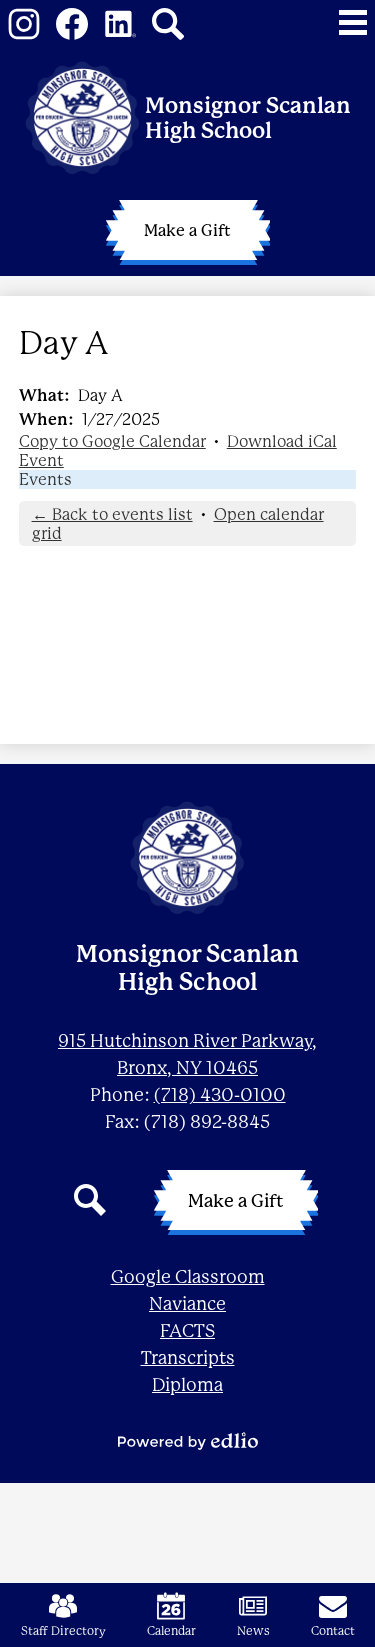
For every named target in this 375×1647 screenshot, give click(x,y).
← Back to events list (112, 514)
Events (45, 479)
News (253, 1631)
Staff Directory (63, 1631)
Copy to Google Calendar (112, 441)
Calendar (171, 1631)
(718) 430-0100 (220, 1095)
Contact (333, 1631)
